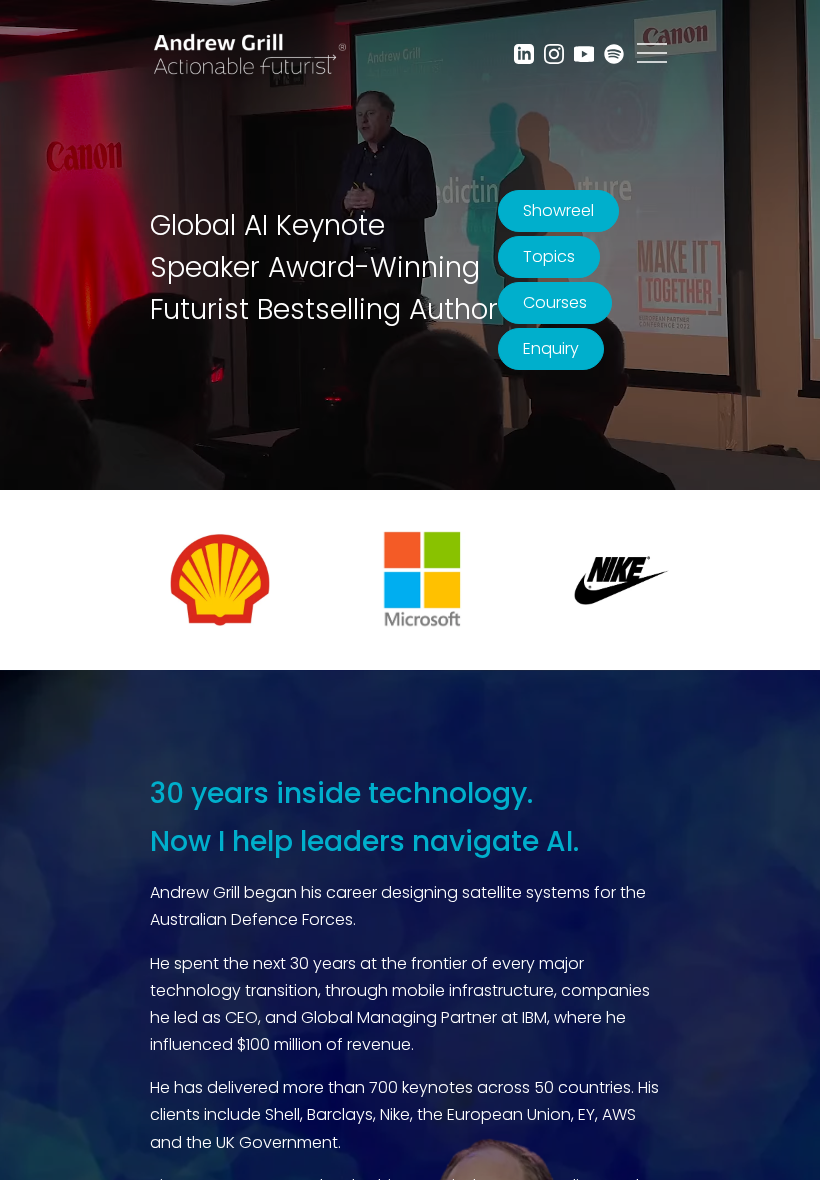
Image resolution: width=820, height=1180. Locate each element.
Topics (549, 256)
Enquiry (551, 348)
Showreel (558, 210)
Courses (555, 302)
